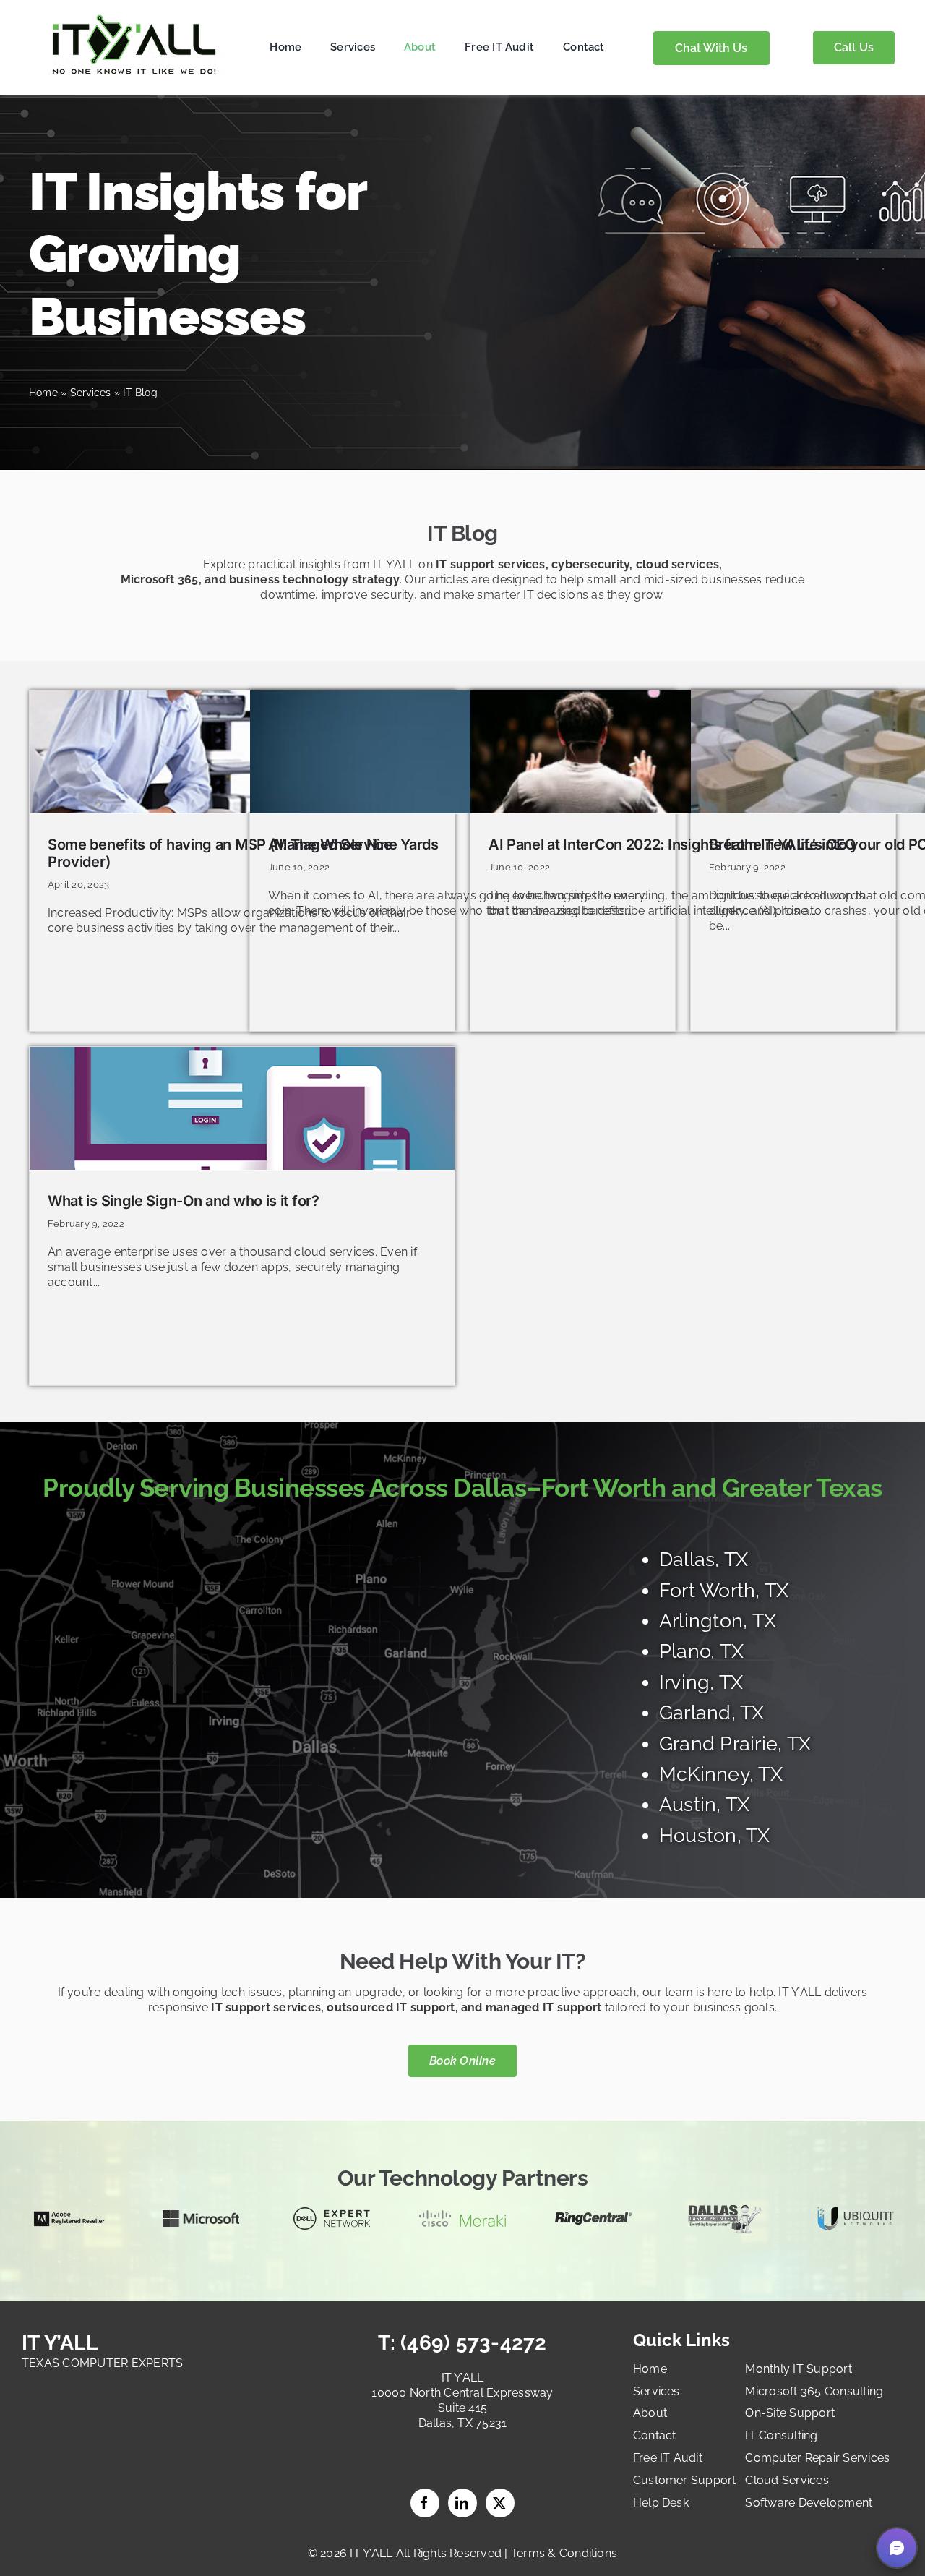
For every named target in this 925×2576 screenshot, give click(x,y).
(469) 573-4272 (471, 2343)
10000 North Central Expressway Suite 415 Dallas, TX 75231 (462, 2408)
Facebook (425, 2503)
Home (43, 393)
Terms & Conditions (564, 2553)
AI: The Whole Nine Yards (353, 844)
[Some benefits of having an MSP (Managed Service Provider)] (242, 752)
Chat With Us (711, 48)
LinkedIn (462, 2503)
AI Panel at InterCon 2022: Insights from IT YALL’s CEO (672, 844)
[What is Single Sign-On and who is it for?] (242, 1108)
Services (91, 393)
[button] (897, 2548)
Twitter (500, 2503)
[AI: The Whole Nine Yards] (462, 752)
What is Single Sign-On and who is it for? (184, 1201)
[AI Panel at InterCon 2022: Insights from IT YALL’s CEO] (683, 752)
